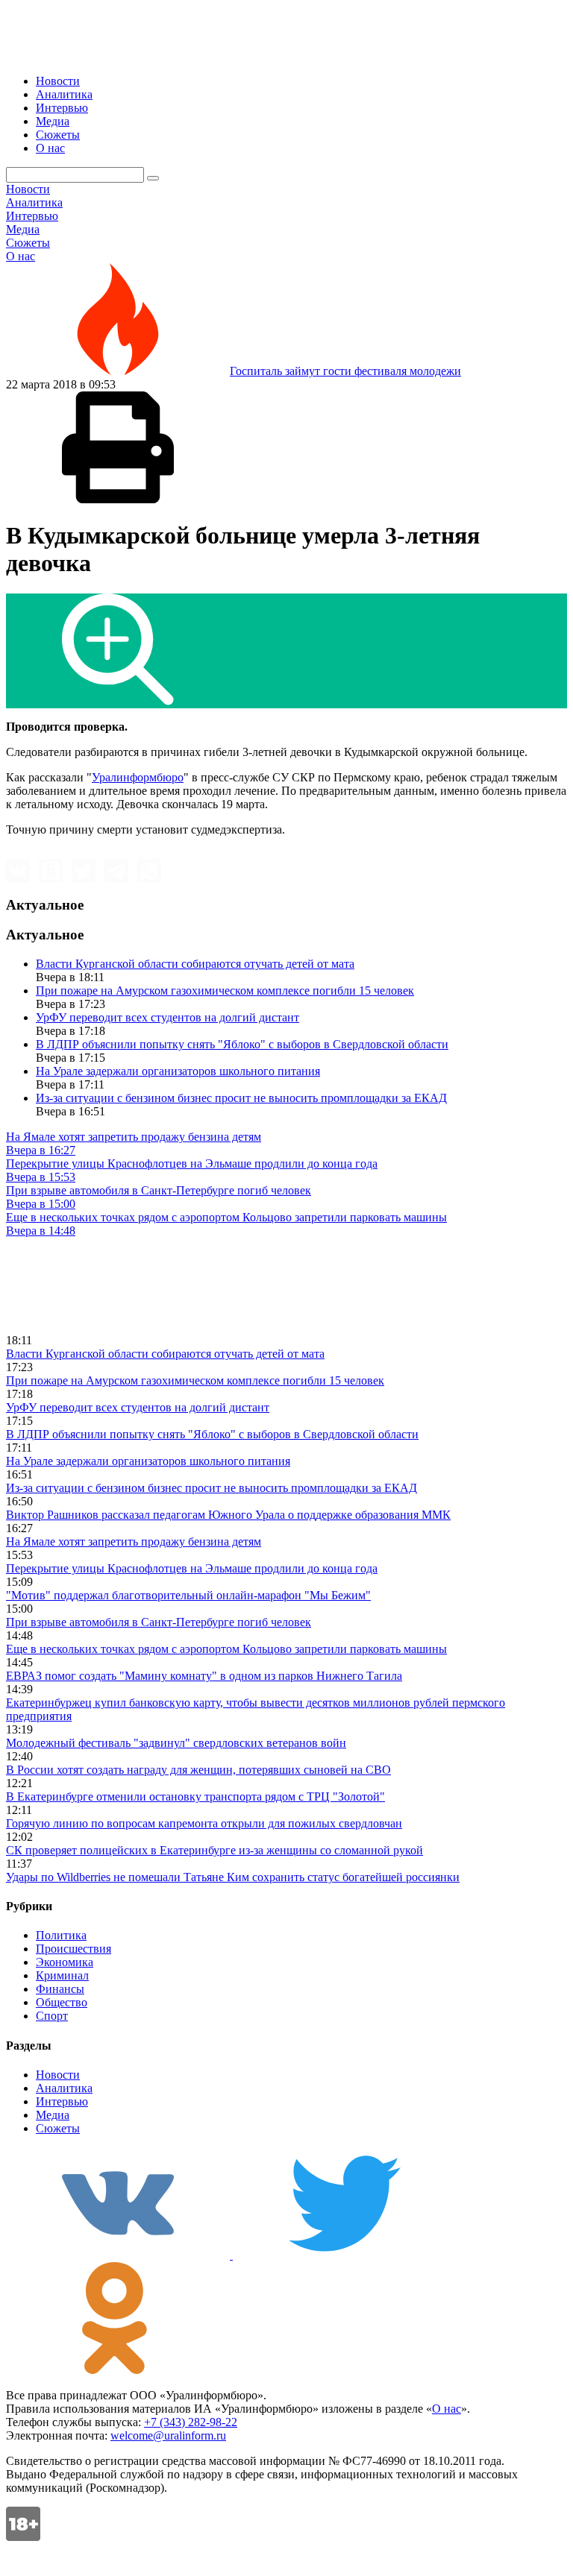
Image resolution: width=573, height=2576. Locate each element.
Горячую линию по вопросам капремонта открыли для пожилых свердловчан (204, 1823)
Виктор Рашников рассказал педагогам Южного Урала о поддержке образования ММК (228, 1515)
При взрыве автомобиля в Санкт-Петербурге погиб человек (159, 1622)
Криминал (62, 1975)
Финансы (60, 1989)
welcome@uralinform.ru (168, 2435)
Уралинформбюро (138, 777)
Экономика (65, 1962)
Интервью (62, 108)
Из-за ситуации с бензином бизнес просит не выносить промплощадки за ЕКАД (241, 1098)
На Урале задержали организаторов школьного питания (178, 1071)
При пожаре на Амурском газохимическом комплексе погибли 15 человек (225, 991)
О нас (50, 148)
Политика (61, 1935)
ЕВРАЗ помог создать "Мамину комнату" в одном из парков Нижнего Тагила (204, 1676)
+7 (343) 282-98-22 (191, 2422)
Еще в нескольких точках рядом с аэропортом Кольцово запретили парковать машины (226, 1649)
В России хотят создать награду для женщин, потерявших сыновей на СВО (198, 1770)
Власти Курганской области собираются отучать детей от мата (195, 964)
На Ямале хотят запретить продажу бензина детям (134, 1541)
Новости (58, 81)
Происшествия (73, 1949)
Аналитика (64, 94)
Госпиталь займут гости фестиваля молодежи (345, 371)
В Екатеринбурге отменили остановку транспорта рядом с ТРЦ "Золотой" (195, 1796)
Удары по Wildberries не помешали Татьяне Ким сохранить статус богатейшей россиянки (233, 1877)
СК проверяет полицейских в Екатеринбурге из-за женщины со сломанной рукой (215, 1850)
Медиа (53, 121)
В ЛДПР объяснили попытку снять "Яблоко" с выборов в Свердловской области (242, 1044)
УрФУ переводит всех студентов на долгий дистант (167, 1017)
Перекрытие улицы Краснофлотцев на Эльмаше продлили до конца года (192, 1568)
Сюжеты (58, 135)
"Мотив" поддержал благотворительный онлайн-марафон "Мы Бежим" (188, 1595)
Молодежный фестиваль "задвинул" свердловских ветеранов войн (176, 1743)
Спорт (52, 2016)
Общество (62, 2002)
